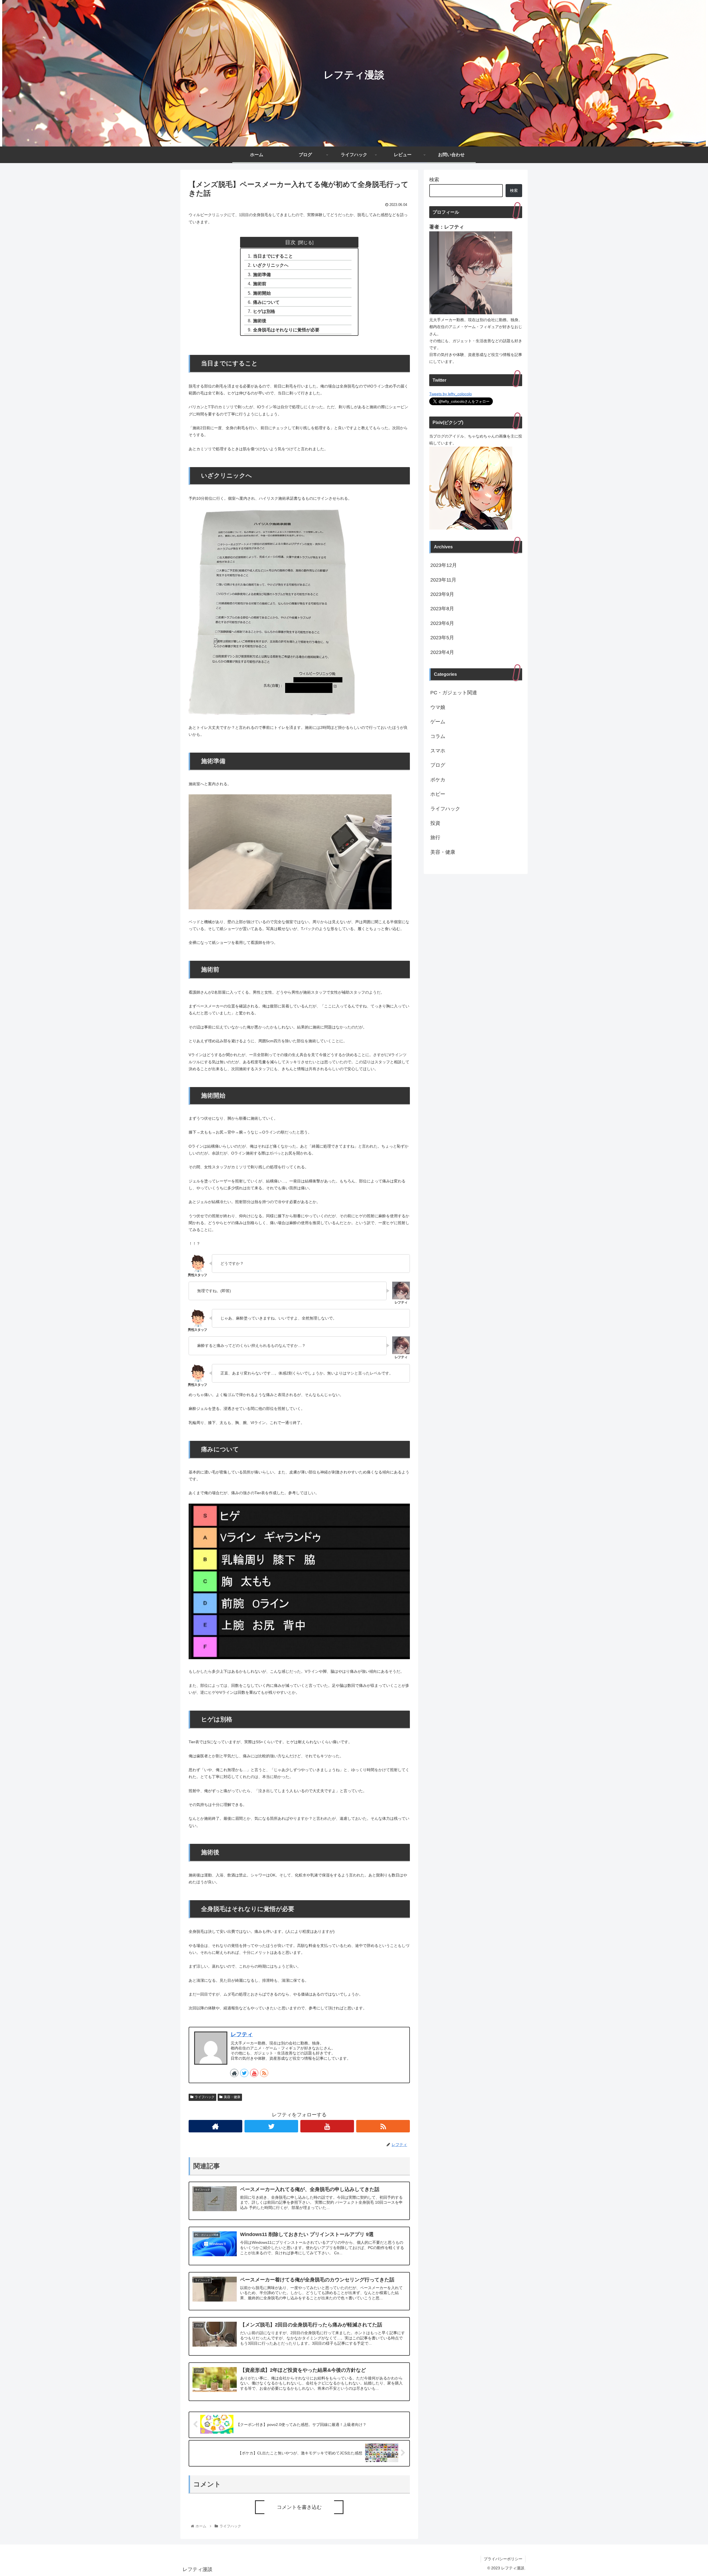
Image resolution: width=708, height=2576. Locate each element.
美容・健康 (232, 2097)
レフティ (242, 2034)
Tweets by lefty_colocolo (451, 394)
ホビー (438, 794)
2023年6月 (442, 623)
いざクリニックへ (271, 265)
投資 (435, 823)
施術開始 (262, 293)
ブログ (438, 765)
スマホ (438, 751)
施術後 (260, 321)
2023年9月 (442, 594)
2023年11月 (443, 580)
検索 (434, 180)
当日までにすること (273, 256)
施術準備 (262, 274)
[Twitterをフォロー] (244, 2073)
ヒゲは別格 (264, 311)
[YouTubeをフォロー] (254, 2073)
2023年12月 (444, 565)
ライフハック (205, 2097)
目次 (290, 242)
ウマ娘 (438, 707)
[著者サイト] (234, 2073)
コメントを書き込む (299, 2507)
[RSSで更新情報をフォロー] (264, 2073)
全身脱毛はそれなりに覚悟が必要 (286, 330)
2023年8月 (442, 609)
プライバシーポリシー (503, 2559)
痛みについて (266, 302)
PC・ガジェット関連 (454, 693)
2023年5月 (442, 638)
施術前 (260, 284)
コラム (438, 736)
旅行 (435, 837)
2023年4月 (442, 652)
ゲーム (438, 722)
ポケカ (438, 780)
